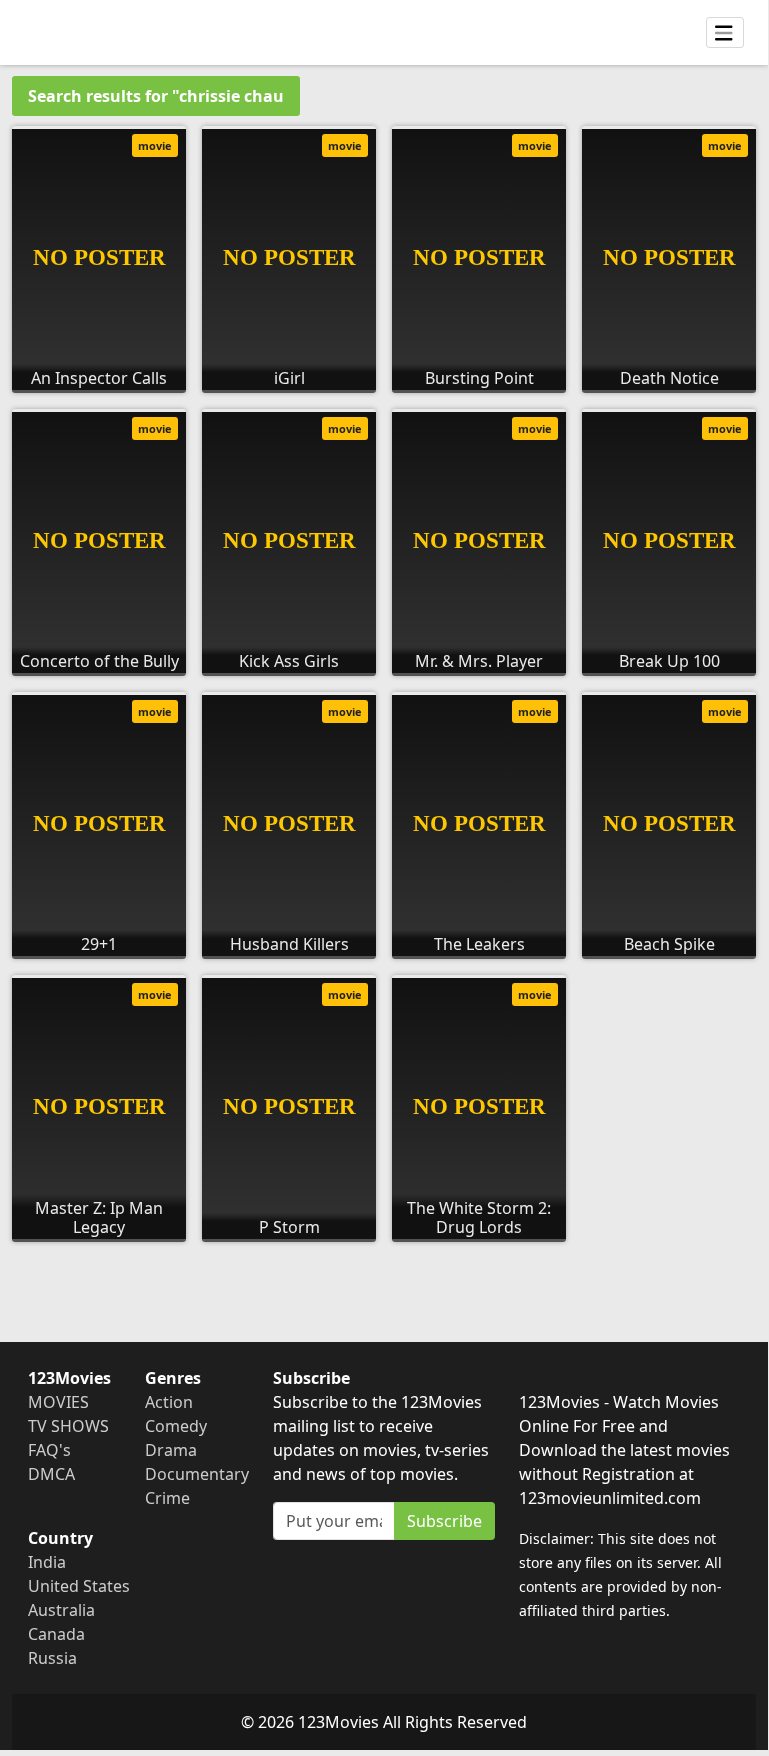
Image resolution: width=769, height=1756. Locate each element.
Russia (52, 1658)
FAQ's (49, 1450)
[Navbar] (725, 33)
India (47, 1562)
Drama (171, 1450)
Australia (61, 1610)
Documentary (197, 1474)
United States (79, 1586)
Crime (167, 1498)
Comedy (176, 1426)
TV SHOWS (68, 1426)
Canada (56, 1634)
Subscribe (444, 1521)
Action (169, 1402)
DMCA (51, 1474)
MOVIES (58, 1402)
